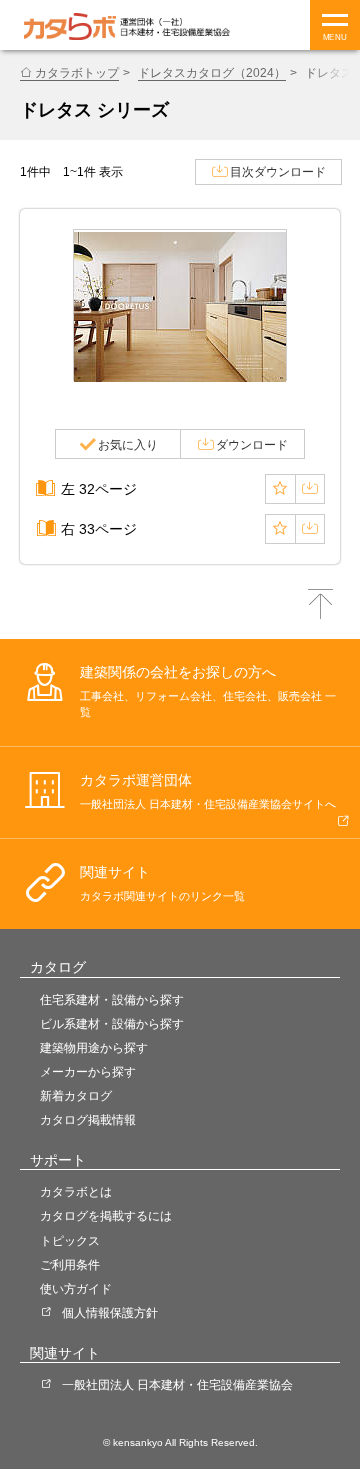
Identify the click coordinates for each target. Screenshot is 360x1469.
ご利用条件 (70, 1265)
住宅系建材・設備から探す (112, 1000)
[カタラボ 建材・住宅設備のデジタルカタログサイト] (70, 26)
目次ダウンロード (278, 172)
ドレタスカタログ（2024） (212, 73)
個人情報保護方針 (110, 1313)
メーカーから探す (88, 1072)
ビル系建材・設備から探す (112, 1024)
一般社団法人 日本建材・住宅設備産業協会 (177, 1385)
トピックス (70, 1241)
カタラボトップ (77, 73)
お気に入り (128, 445)
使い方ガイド (76, 1289)
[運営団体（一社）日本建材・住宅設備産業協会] (175, 26)
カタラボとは (76, 1192)
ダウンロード (252, 445)
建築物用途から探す (94, 1048)
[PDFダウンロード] (310, 489)
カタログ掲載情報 (88, 1120)
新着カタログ (76, 1096)
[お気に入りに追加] (280, 489)
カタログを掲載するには (106, 1216)
